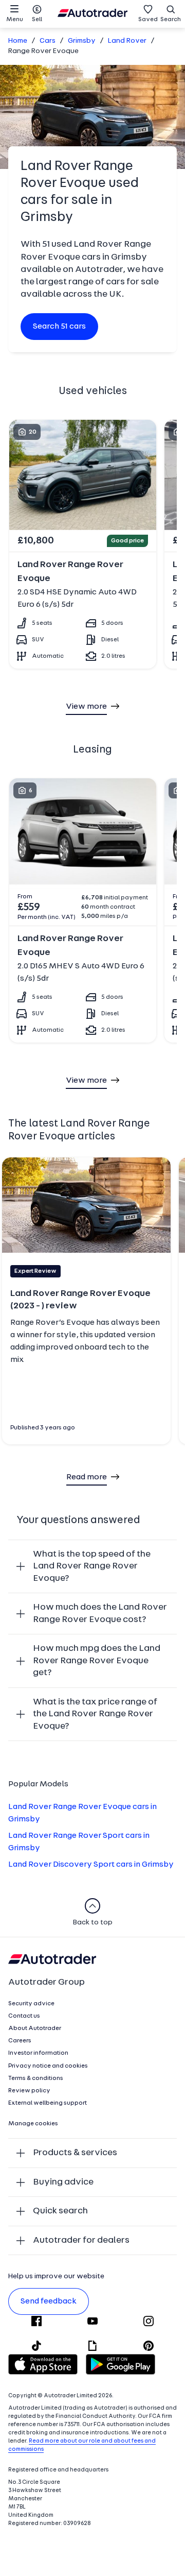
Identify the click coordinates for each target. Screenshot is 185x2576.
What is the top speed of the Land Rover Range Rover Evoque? (92, 1566)
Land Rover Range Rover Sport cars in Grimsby (79, 1842)
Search (171, 20)
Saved (148, 20)
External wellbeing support (48, 2103)
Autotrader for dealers (81, 2240)
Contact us (24, 2016)
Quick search (60, 2211)
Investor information (38, 2053)
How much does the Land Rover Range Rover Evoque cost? (100, 1614)
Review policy (29, 2091)
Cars (48, 41)
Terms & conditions (36, 2078)
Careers (20, 2041)
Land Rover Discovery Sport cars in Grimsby (91, 1865)
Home (18, 41)
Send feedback (49, 2301)
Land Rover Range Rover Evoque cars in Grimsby (82, 1813)
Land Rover (127, 41)
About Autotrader (35, 2028)
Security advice (31, 2004)
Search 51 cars (59, 327)
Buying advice (63, 2182)
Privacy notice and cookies (48, 2066)
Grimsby (82, 41)
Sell (37, 20)
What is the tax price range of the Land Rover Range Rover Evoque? (95, 1714)
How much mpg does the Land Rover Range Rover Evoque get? (97, 1661)
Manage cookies (33, 2124)
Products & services (75, 2153)
